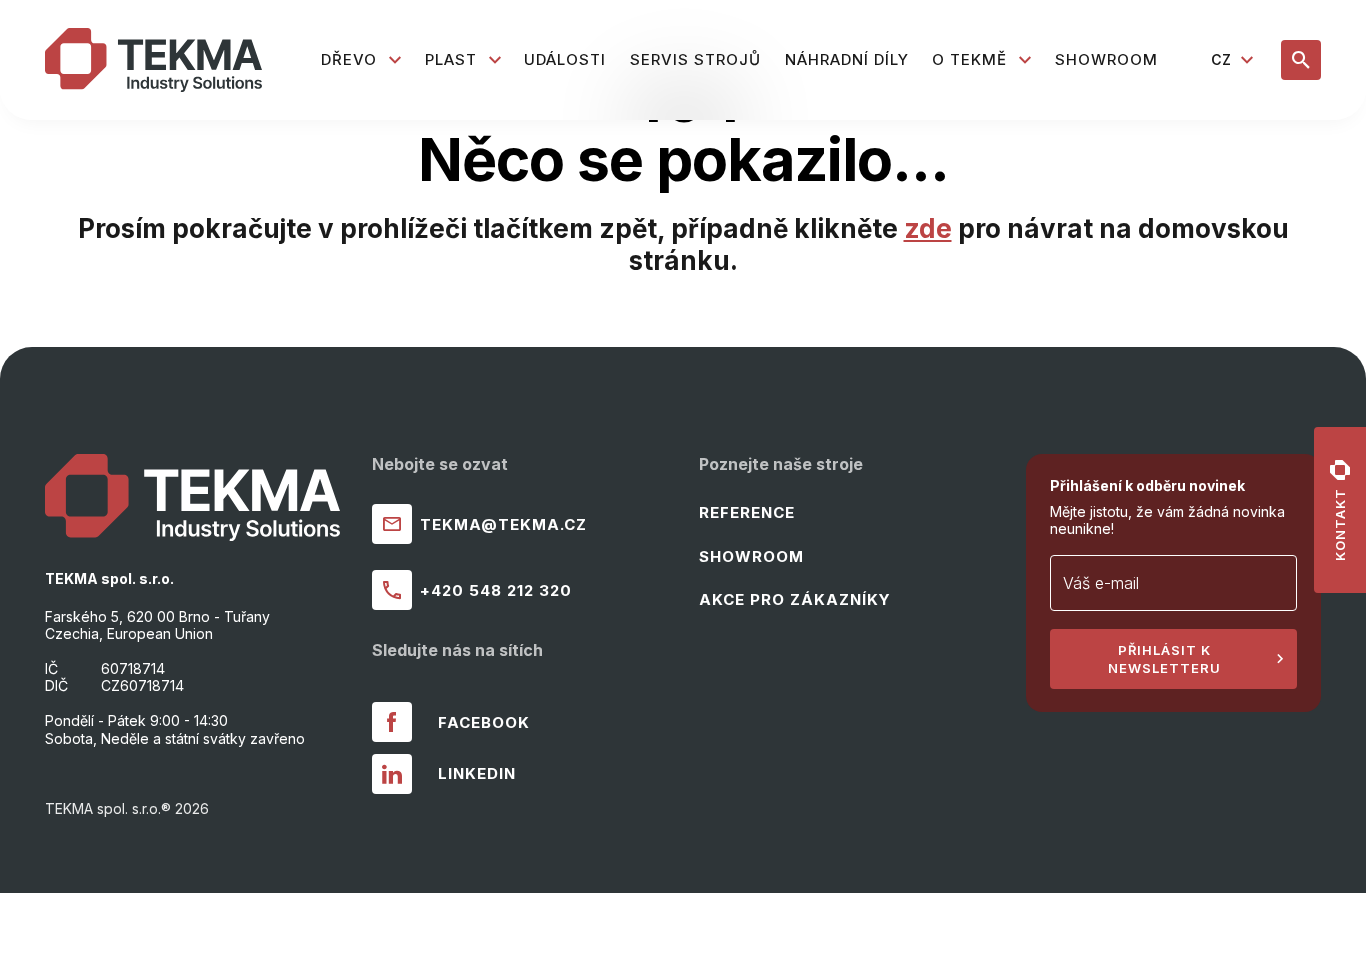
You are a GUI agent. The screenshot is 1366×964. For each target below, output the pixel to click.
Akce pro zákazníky (795, 599)
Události (565, 59)
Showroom (1106, 59)
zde (928, 228)
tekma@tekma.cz (503, 524)
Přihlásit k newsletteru (1164, 659)
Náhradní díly (847, 59)
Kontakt (1340, 524)
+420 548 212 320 (496, 590)
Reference (747, 512)
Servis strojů (695, 59)
